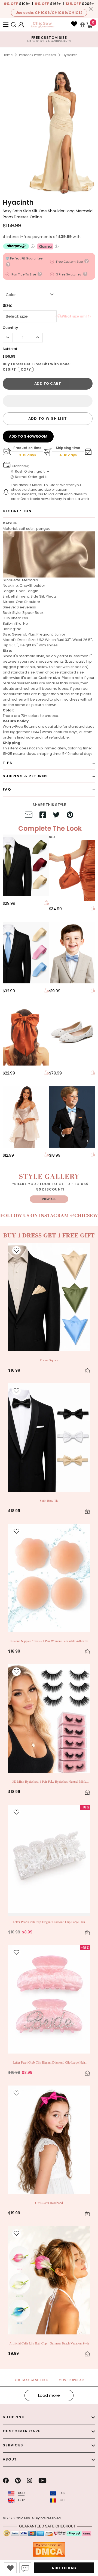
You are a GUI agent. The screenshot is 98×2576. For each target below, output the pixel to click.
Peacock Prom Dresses (38, 55)
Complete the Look (50, 828)
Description (17, 511)
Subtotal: (10, 349)
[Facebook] (6, 2481)
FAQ (7, 789)
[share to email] (29, 816)
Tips (7, 763)
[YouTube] (42, 2481)
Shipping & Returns (25, 776)
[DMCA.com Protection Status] (49, 2549)
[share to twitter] (56, 816)
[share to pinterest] (70, 816)
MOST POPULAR (71, 2380)
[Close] (91, 9)
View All (49, 1199)
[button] (48, 401)
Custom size (49, 678)
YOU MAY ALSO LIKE (31, 2380)
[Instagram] (30, 2481)
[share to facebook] (43, 816)
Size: (7, 306)
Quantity (10, 328)
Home (8, 55)
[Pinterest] (18, 2481)
